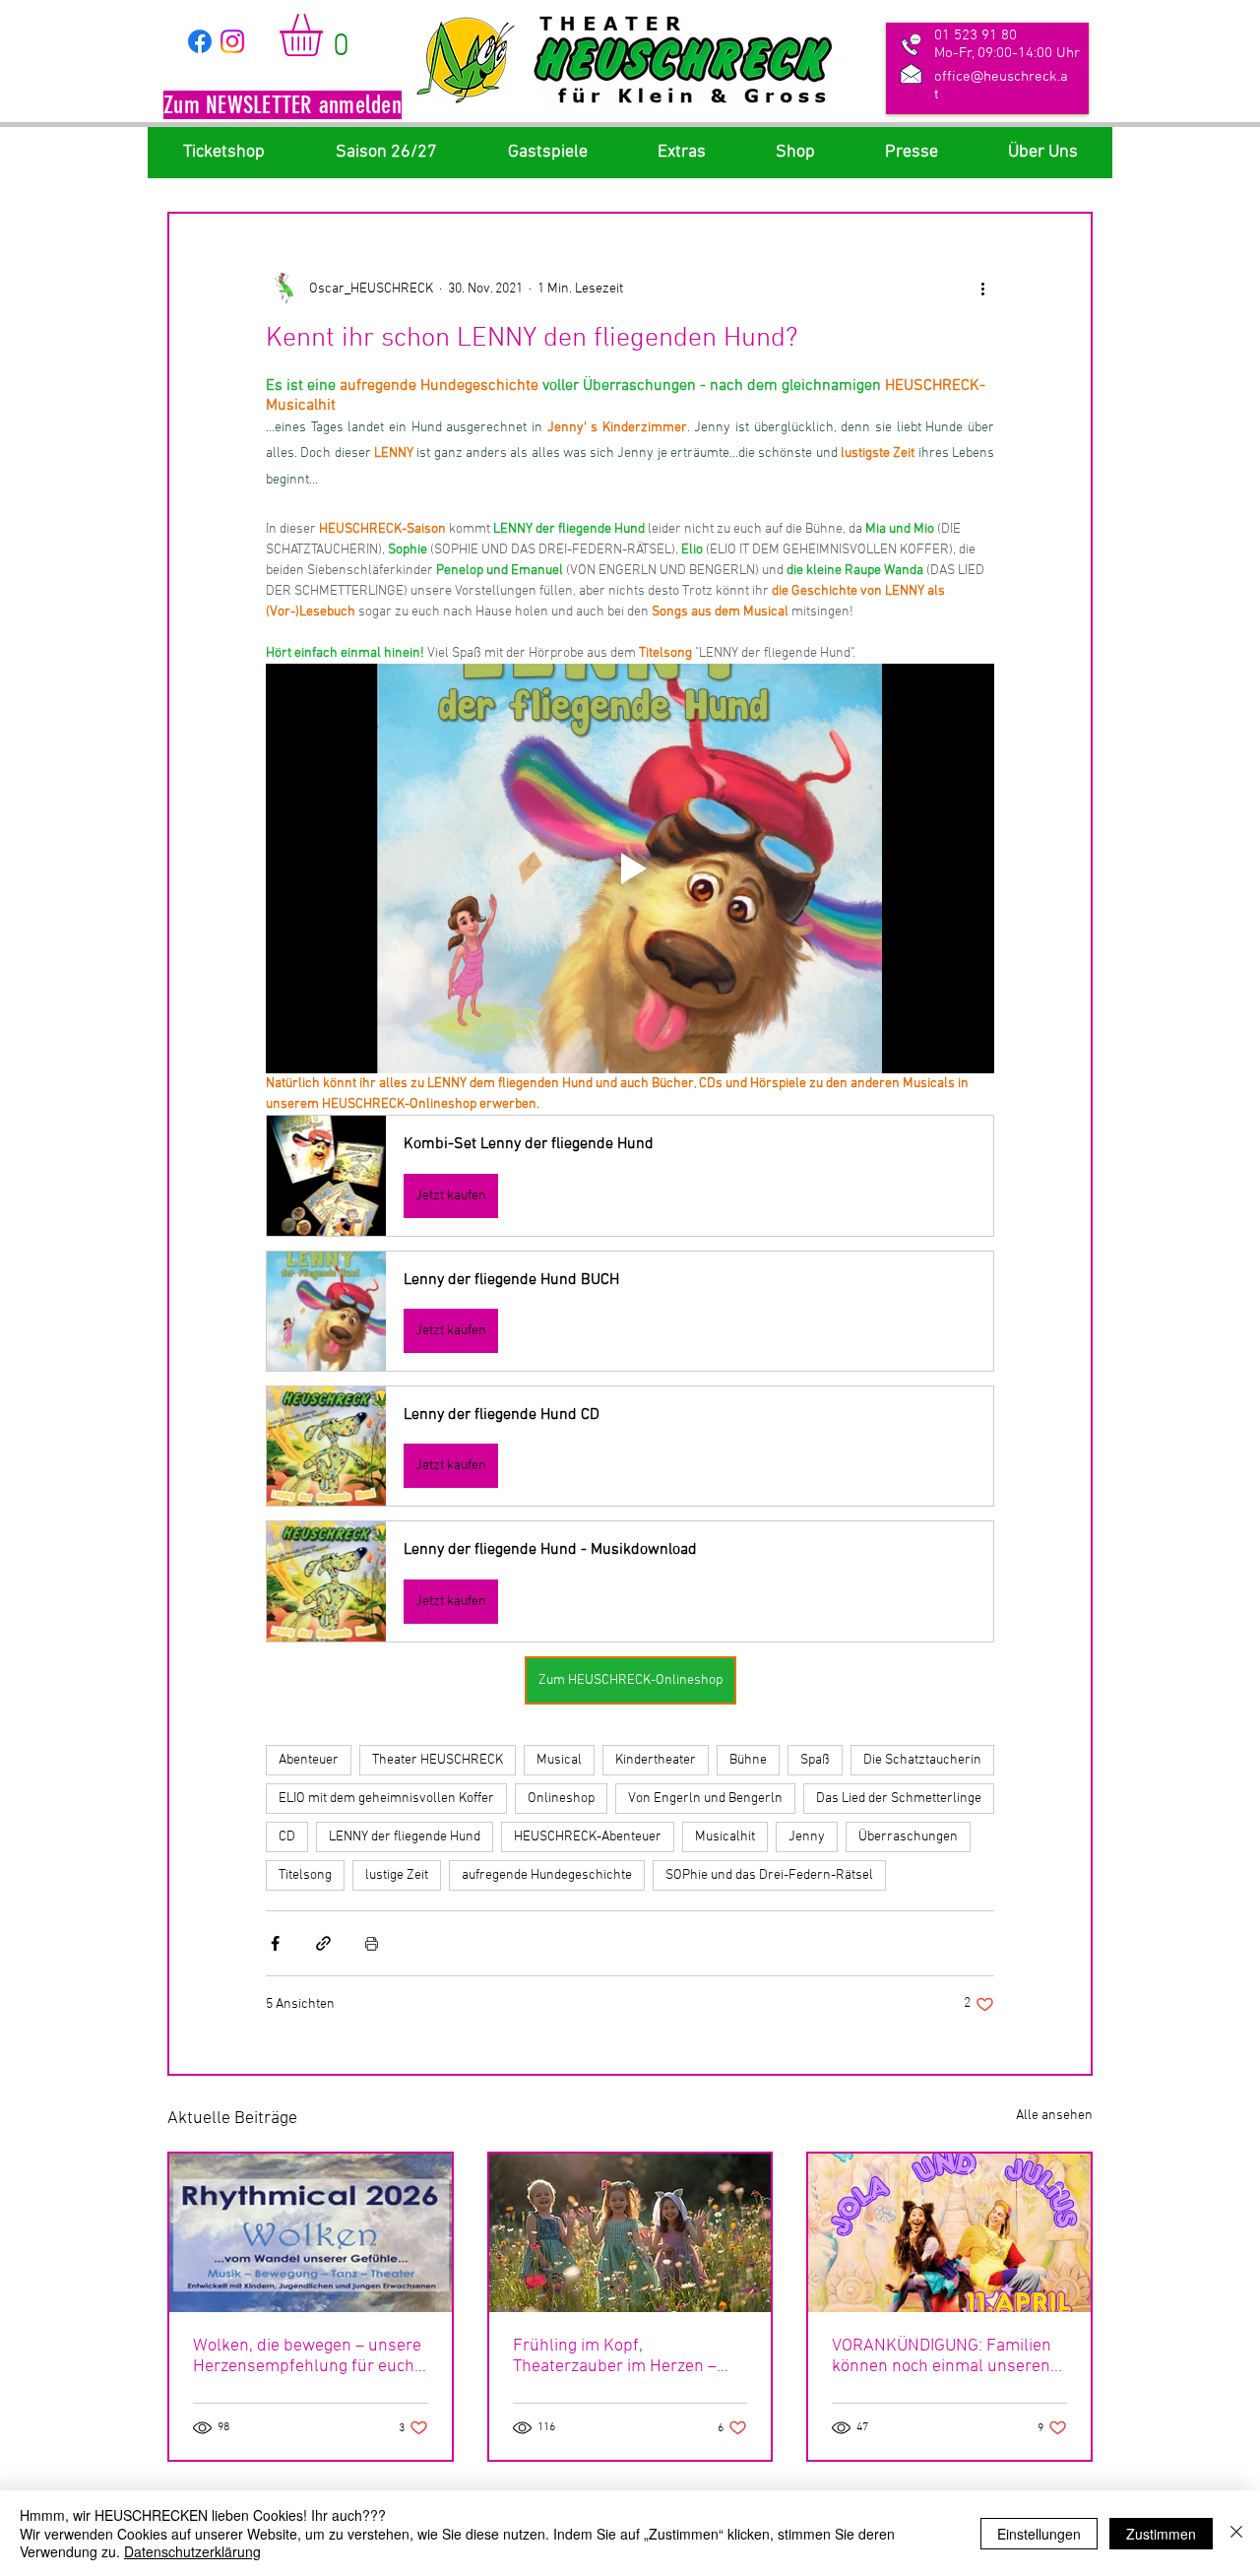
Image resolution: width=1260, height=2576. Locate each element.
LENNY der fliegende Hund (405, 1837)
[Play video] (630, 869)
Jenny (807, 1837)
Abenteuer (309, 1760)
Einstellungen (1039, 2534)
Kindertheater (656, 1760)
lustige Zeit (397, 1875)
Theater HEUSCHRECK (438, 1760)
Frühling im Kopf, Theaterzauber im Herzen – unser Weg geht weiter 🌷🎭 (621, 2356)
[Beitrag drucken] (372, 1943)
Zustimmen (1161, 2534)
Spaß (815, 1760)
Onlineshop (561, 1799)
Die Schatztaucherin (922, 1760)
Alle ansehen (1054, 2116)
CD (287, 1837)
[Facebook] (200, 41)
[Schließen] (1236, 2533)
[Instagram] (232, 41)
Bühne (748, 1760)
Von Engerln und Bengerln (705, 1799)
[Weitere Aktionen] (982, 289)
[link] (326, 35)
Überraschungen (908, 1837)
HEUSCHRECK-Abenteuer (588, 1837)
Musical (559, 1760)
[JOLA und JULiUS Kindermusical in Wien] (949, 2233)
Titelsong (305, 1875)
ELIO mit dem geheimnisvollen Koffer (386, 1799)
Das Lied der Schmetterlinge (899, 1799)
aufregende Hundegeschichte (547, 1875)
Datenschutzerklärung (192, 2551)
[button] (283, 107)
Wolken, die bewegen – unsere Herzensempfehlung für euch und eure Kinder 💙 (307, 2356)
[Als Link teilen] (323, 1943)
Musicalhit (725, 1837)
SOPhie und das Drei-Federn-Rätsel (769, 1875)
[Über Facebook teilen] (275, 1943)
